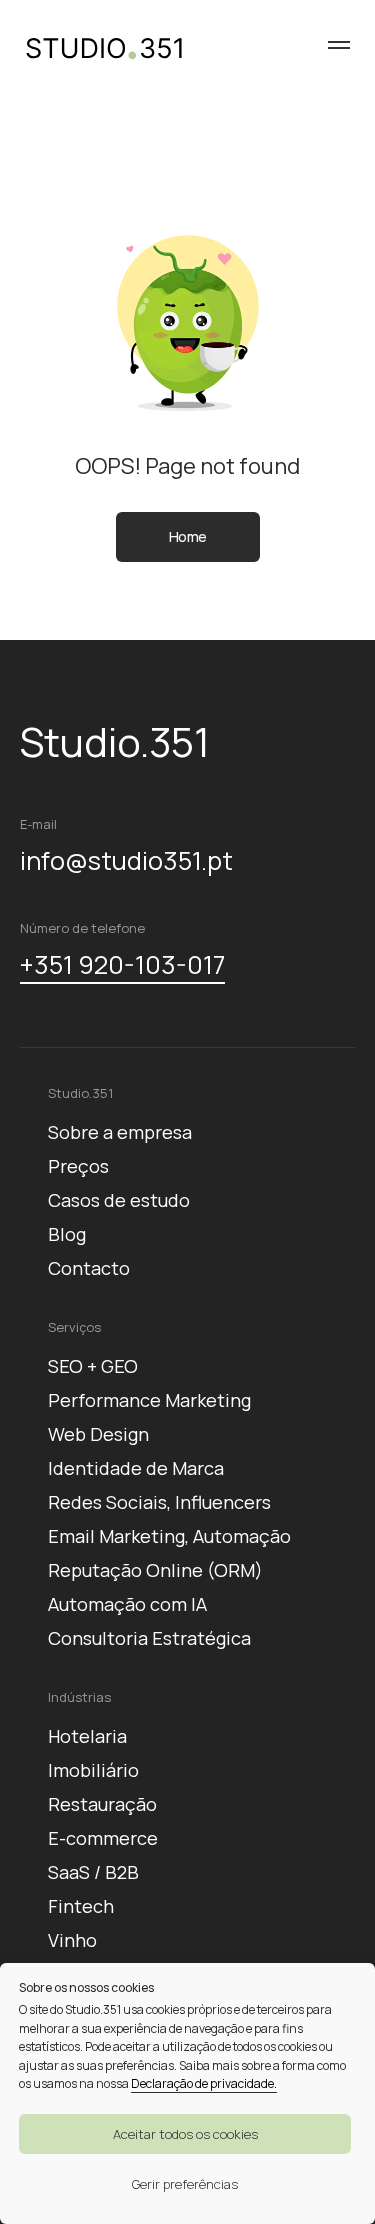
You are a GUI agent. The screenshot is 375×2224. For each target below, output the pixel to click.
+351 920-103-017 (122, 964)
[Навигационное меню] (339, 45)
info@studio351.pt (126, 860)
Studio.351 (80, 1093)
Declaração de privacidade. (204, 2083)
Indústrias (79, 1697)
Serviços (74, 1327)
